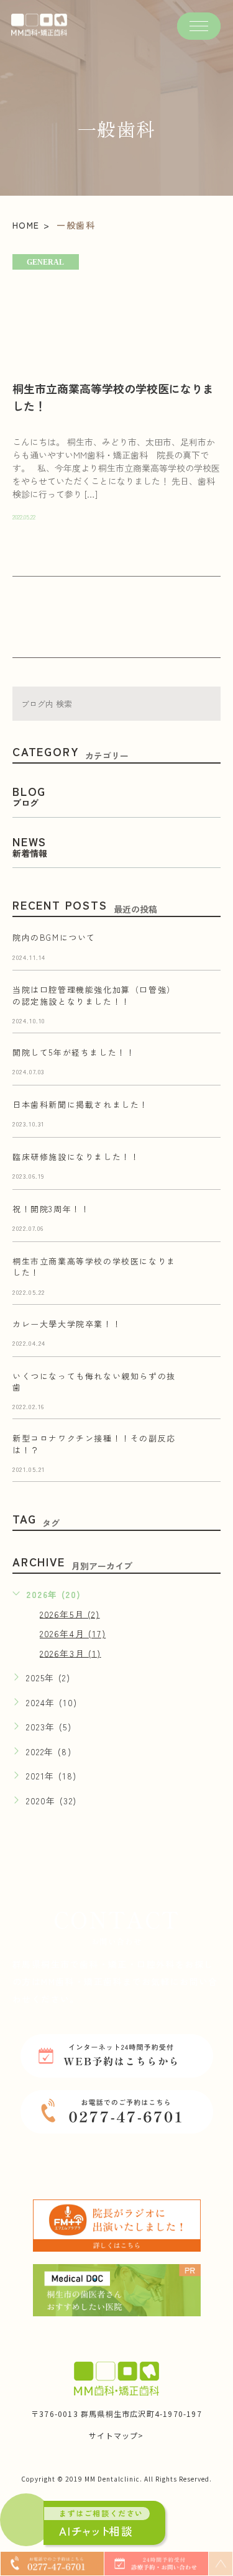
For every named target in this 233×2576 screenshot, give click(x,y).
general (45, 262)
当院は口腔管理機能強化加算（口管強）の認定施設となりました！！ (94, 996)
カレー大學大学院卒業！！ (67, 1324)
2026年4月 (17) (73, 1633)
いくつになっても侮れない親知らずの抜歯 (94, 1382)
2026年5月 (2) (70, 1614)
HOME (26, 225)
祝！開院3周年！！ (51, 1209)
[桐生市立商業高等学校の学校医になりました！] (116, 310)
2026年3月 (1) (71, 1653)
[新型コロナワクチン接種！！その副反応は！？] (206, 1448)
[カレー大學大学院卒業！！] (206, 1333)
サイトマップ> (116, 2435)
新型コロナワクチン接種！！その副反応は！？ (94, 1444)
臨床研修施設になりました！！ (76, 1157)
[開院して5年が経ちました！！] (206, 1062)
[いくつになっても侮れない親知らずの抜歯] (206, 1386)
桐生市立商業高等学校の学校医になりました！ (94, 1267)
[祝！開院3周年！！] (206, 1218)
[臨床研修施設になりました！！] (206, 1166)
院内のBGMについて (54, 938)
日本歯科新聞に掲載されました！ (80, 1105)
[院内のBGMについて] (206, 947)
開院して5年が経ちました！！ (74, 1053)
